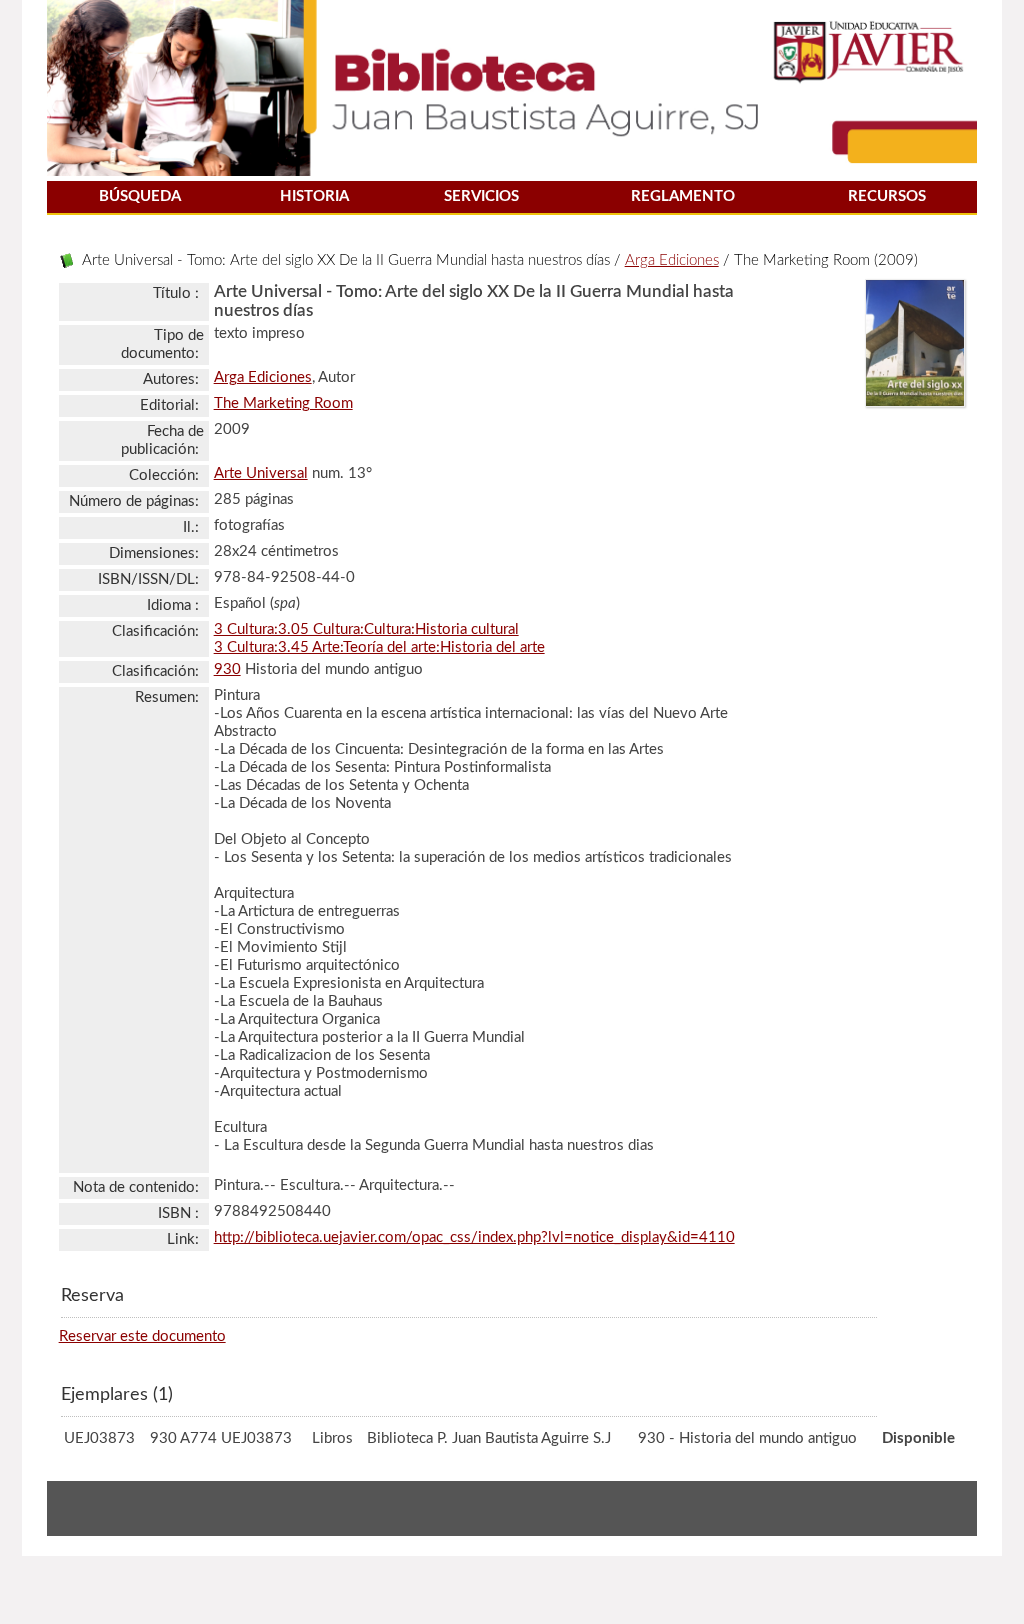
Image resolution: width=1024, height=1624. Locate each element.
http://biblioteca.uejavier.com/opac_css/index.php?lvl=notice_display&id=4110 (474, 1237)
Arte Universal (261, 473)
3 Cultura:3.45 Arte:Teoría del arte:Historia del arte (379, 647)
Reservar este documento (142, 1336)
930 (227, 669)
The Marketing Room (283, 403)
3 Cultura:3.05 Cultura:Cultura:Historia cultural (366, 629)
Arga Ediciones (672, 260)
